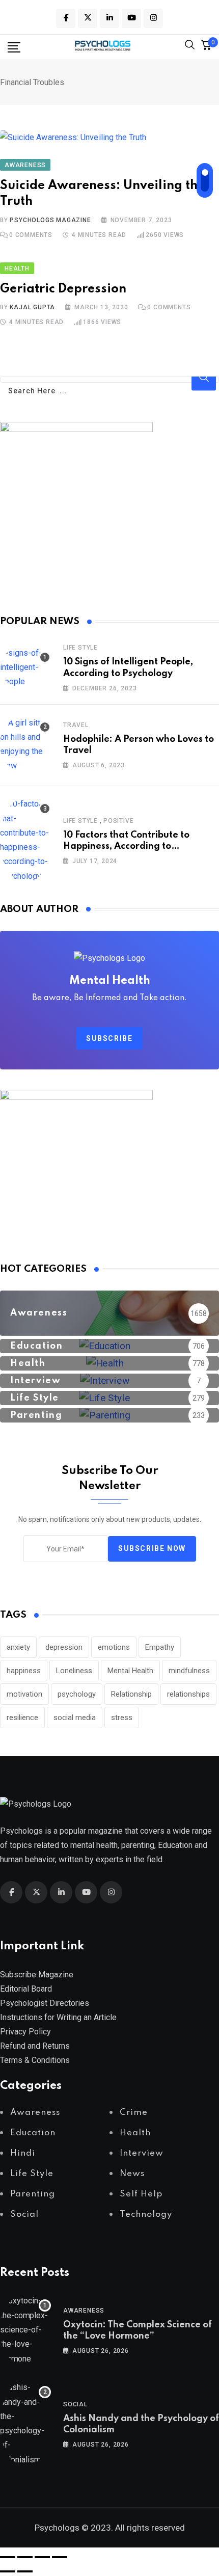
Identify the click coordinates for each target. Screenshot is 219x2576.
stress (122, 1718)
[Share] (42, 2557)
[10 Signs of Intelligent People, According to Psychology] (25, 667)
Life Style (80, 648)
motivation (24, 1694)
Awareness (84, 2311)
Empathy (160, 1647)
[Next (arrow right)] (25, 2571)
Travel (76, 725)
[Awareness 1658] (109, 1329)
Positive (118, 821)
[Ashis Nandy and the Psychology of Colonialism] (25, 2424)
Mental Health (130, 1671)
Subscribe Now (152, 1549)
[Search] (190, 47)
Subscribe (109, 1038)
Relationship (131, 1694)
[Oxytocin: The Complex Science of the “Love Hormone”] (25, 2330)
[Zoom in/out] (8, 2557)
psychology (77, 1694)
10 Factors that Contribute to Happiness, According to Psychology (126, 847)
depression (64, 1647)
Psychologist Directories (45, 2003)
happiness (24, 1671)
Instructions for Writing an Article (58, 2017)
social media (75, 1718)
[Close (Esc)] (60, 2557)
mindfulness (189, 1671)
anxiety (18, 1647)
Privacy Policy (25, 2032)
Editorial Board (26, 1989)
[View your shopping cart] (206, 47)
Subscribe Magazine (37, 1975)
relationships (188, 1694)
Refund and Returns (35, 2046)
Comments (31, 235)
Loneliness (74, 1671)
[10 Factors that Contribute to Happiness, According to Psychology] (25, 840)
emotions (114, 1647)
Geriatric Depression (63, 289)
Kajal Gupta (32, 307)
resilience (22, 1718)
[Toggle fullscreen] (25, 2557)
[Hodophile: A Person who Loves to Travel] (25, 744)
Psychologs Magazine (50, 220)
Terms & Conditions (35, 2060)
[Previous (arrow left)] (8, 2571)
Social (75, 2404)
